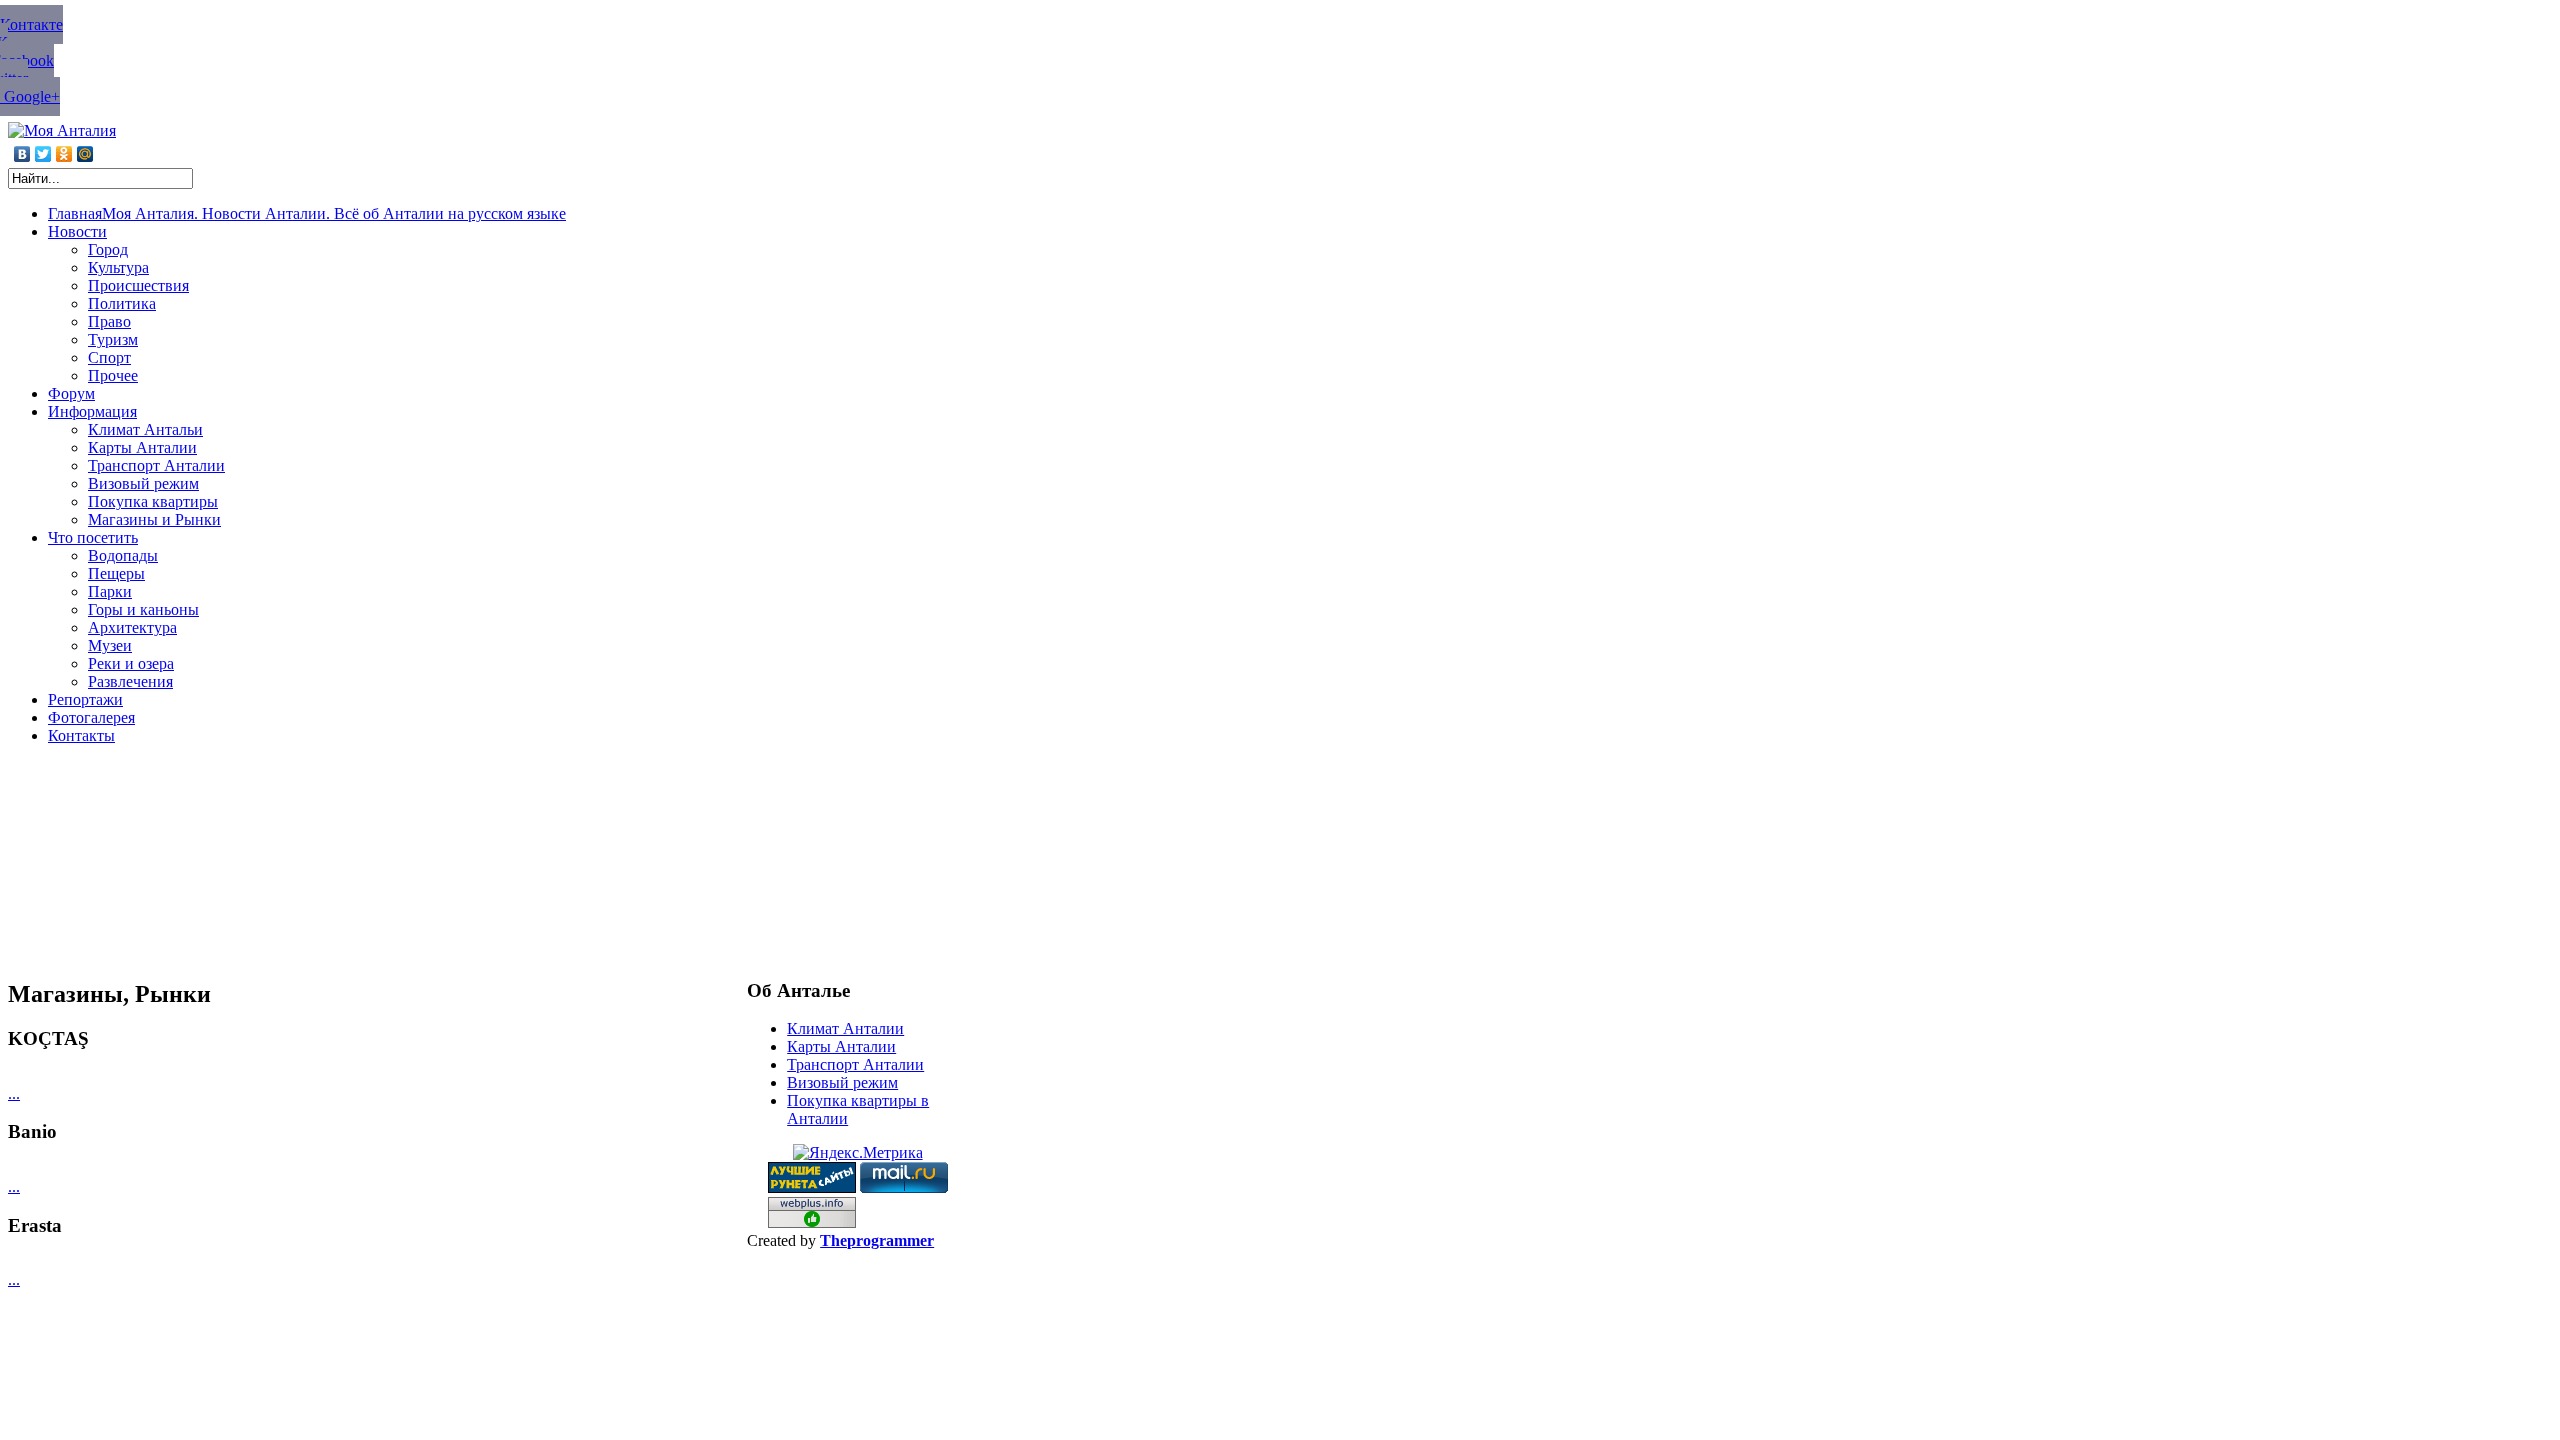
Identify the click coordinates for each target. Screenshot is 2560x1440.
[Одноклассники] (64, 154)
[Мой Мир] (85, 154)
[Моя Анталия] (62, 130)
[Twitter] (43, 154)
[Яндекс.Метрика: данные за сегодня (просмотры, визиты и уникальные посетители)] (858, 1153)
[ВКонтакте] (22, 154)
